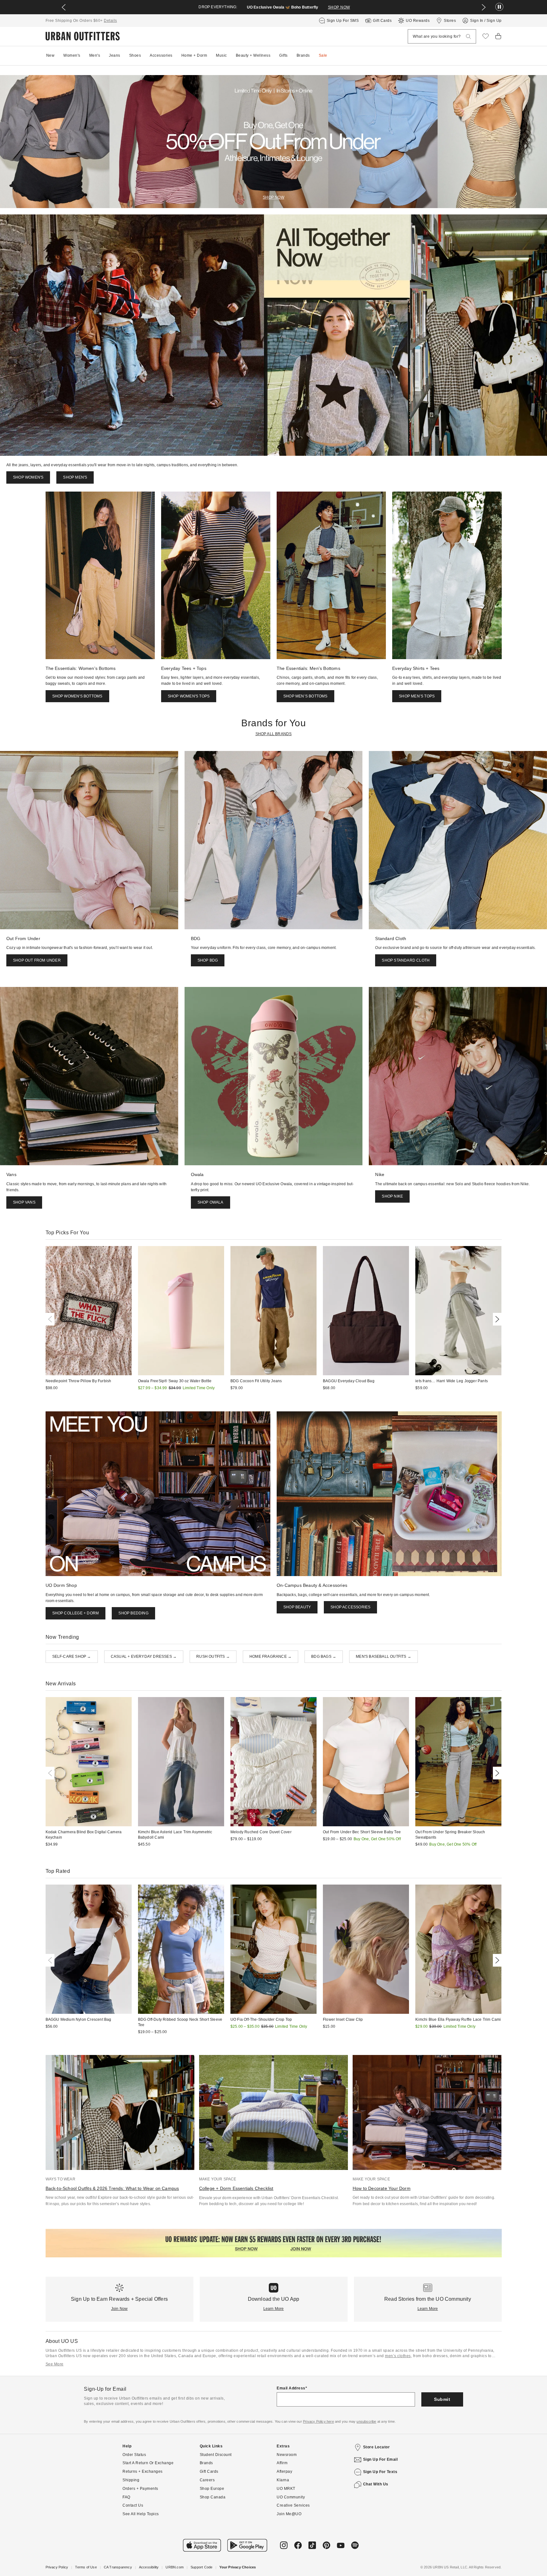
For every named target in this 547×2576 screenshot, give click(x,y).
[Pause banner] (499, 7)
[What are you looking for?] (468, 37)
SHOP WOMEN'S (28, 477)
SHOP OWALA (211, 1202)
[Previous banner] (64, 7)
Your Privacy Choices (238, 2567)
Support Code (201, 2567)
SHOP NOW (339, 7)
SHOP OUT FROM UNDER (37, 960)
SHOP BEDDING (133, 1613)
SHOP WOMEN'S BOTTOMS (77, 696)
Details (110, 21)
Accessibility (149, 2567)
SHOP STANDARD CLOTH (406, 960)
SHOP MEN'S (75, 477)
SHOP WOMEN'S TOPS (189, 696)
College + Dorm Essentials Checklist (236, 2188)
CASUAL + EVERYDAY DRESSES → (144, 1657)
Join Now (119, 2309)
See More (55, 2364)
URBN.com (175, 2567)
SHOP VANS (24, 1202)
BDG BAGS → (324, 1657)
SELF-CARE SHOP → (72, 1657)
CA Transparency (118, 2567)
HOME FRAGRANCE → (270, 1657)
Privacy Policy (57, 2567)
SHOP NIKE (392, 1196)
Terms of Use (86, 2567)
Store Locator (377, 2447)
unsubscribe (366, 2421)
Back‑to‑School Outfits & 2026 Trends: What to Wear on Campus (112, 2188)
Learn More (274, 2309)
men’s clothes (398, 2356)
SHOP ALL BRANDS (274, 734)
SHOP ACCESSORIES (350, 1607)
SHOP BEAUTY (297, 1607)
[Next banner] (484, 7)
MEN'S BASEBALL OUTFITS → (384, 1657)
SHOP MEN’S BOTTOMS (305, 696)
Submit (442, 2399)
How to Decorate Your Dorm (382, 2188)
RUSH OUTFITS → (213, 1657)
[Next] (496, 1319)
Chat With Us (376, 2484)
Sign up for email (380, 2459)
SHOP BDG (208, 960)
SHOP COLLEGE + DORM (76, 1613)
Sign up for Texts (380, 2472)
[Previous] (51, 1319)
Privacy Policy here (318, 2421)
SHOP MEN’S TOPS (417, 696)
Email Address (291, 2388)
